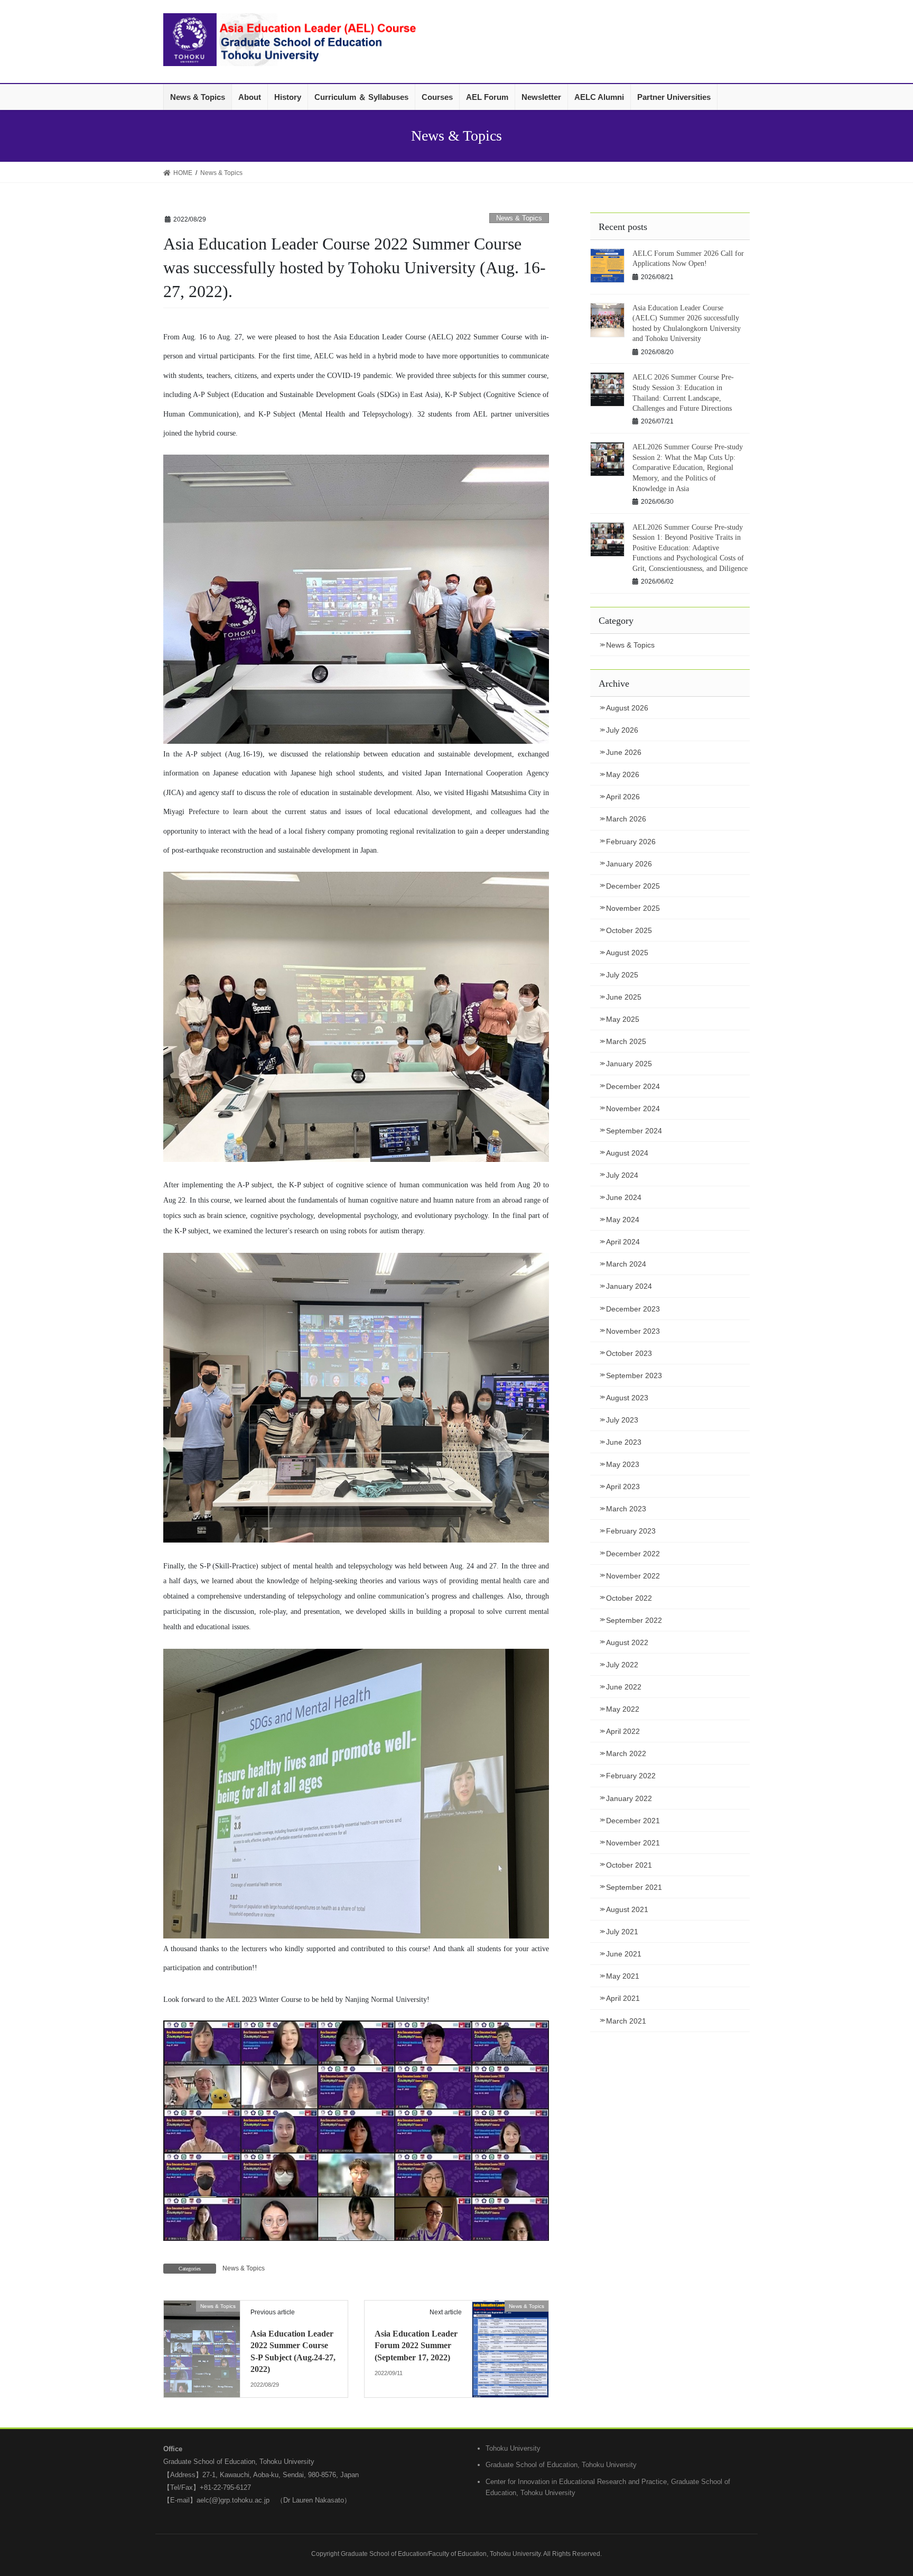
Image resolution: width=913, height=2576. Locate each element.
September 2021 (634, 1887)
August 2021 (627, 1909)
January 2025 (629, 1064)
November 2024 (633, 1109)
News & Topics (198, 97)
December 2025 (633, 886)
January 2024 (629, 1286)
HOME (183, 173)
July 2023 (622, 1420)
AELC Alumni (599, 97)
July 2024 (622, 1175)
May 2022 (623, 1709)
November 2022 (633, 1576)
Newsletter (541, 97)
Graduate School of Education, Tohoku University (561, 2465)
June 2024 (624, 1197)
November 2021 (633, 1843)
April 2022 (623, 1731)
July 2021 (622, 1932)
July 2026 (622, 730)
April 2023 (623, 1486)
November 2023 (633, 1331)
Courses (437, 97)
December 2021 (633, 1821)
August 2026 (627, 708)
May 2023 (623, 1464)
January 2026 (629, 864)
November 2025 (633, 908)
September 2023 (634, 1375)
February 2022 (631, 1776)
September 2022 (634, 1620)
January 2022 (629, 1798)
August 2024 (627, 1153)
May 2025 (623, 1019)
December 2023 (633, 1309)
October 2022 (629, 1598)
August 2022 (627, 1642)
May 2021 (623, 1976)
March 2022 (626, 1753)
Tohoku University (513, 2448)
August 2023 (627, 1398)
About (250, 97)
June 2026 (624, 752)
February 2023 (631, 1531)
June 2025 (624, 997)
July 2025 (622, 975)
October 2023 (629, 1353)
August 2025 (627, 953)
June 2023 (624, 1442)
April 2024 (623, 1242)
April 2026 (623, 797)
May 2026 (623, 774)
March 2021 (626, 2021)
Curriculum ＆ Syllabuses (361, 97)
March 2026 (626, 819)
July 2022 (622, 1665)
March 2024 (626, 1264)
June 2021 (624, 1954)
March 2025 (626, 1041)
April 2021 (623, 1998)
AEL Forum (487, 97)
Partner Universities (674, 97)
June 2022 (624, 1687)
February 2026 (631, 842)
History (288, 97)
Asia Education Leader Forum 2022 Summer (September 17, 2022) (416, 2346)
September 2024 (634, 1131)
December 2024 (633, 1086)
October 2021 (629, 1865)
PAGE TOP (882, 2490)
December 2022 (633, 1554)
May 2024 (623, 1220)
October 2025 (629, 930)
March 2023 (626, 1509)
